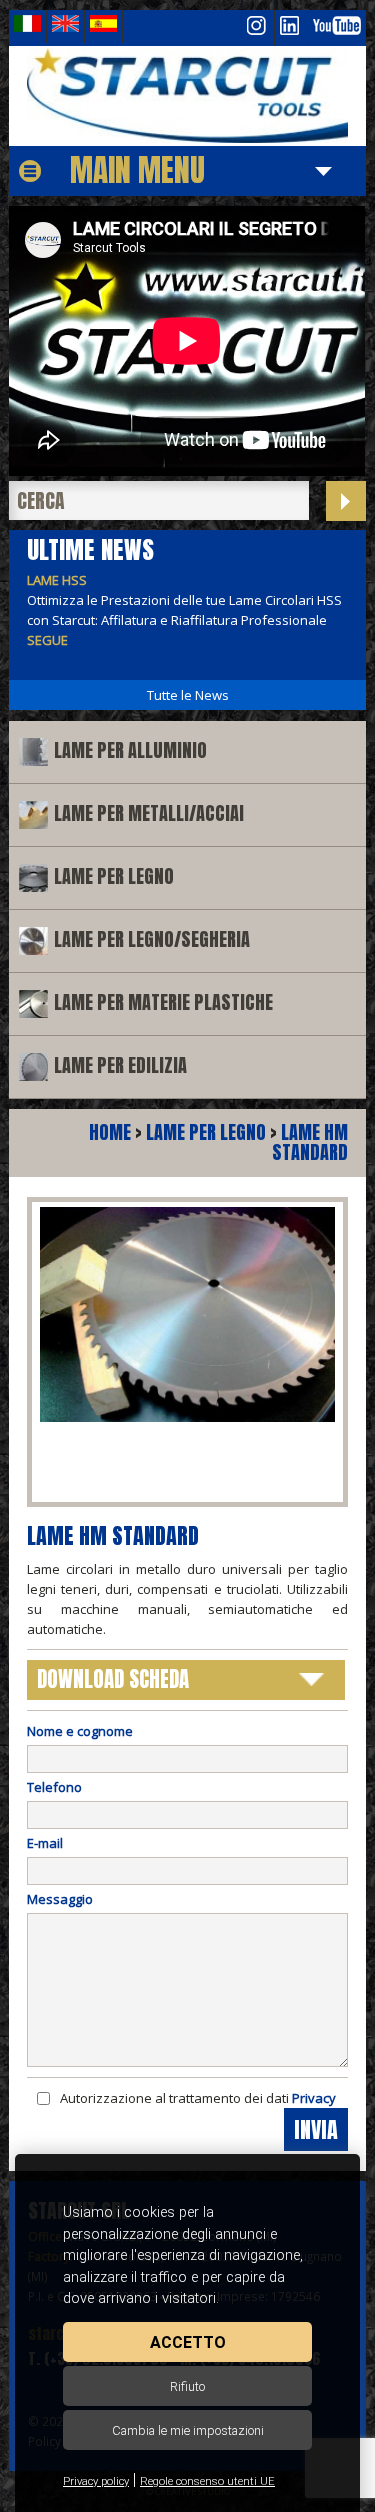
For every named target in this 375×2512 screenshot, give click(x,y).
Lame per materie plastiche (163, 1002)
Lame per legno (114, 876)
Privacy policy (96, 2481)
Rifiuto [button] (187, 2386)
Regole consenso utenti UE (207, 2481)
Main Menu (137, 169)
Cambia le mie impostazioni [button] (188, 2430)
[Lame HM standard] (187, 96)
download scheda (113, 1679)
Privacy (314, 2098)
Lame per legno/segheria (152, 939)
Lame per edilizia (120, 1065)
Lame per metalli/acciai (149, 813)
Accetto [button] (188, 2342)
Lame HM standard (310, 1142)
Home (110, 1132)
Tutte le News (188, 695)
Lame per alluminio (130, 750)
